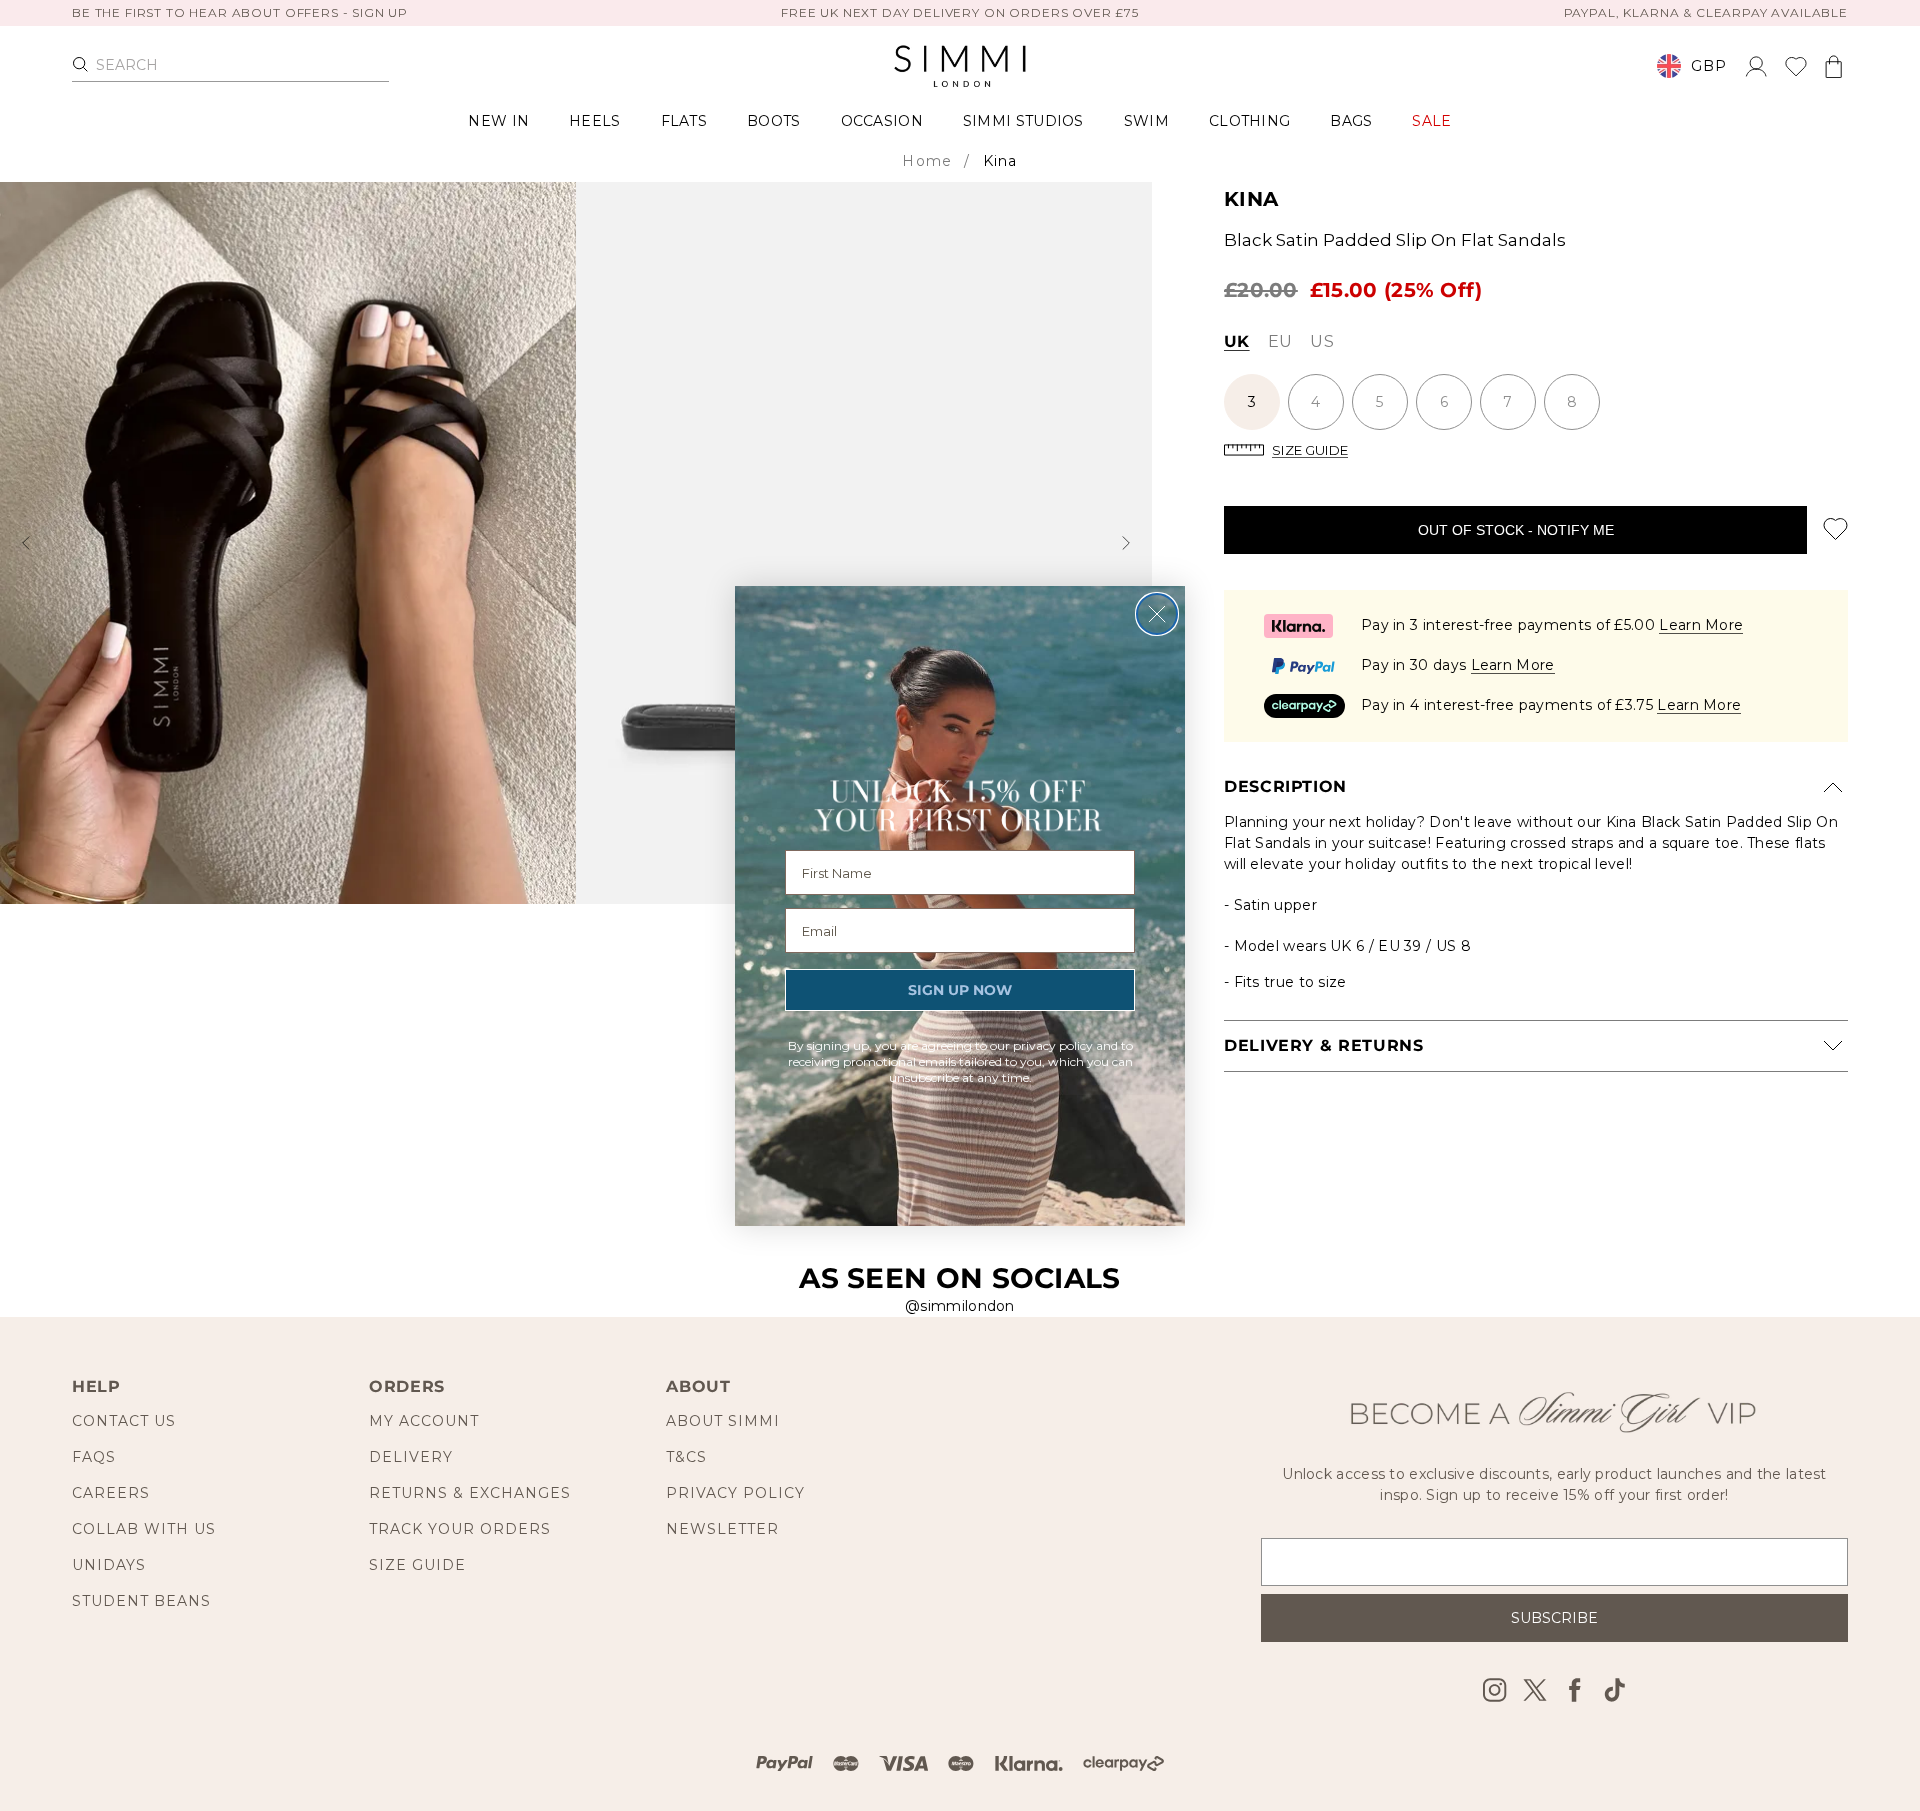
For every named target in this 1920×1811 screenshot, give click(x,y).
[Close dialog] (1157, 614)
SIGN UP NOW (960, 990)
